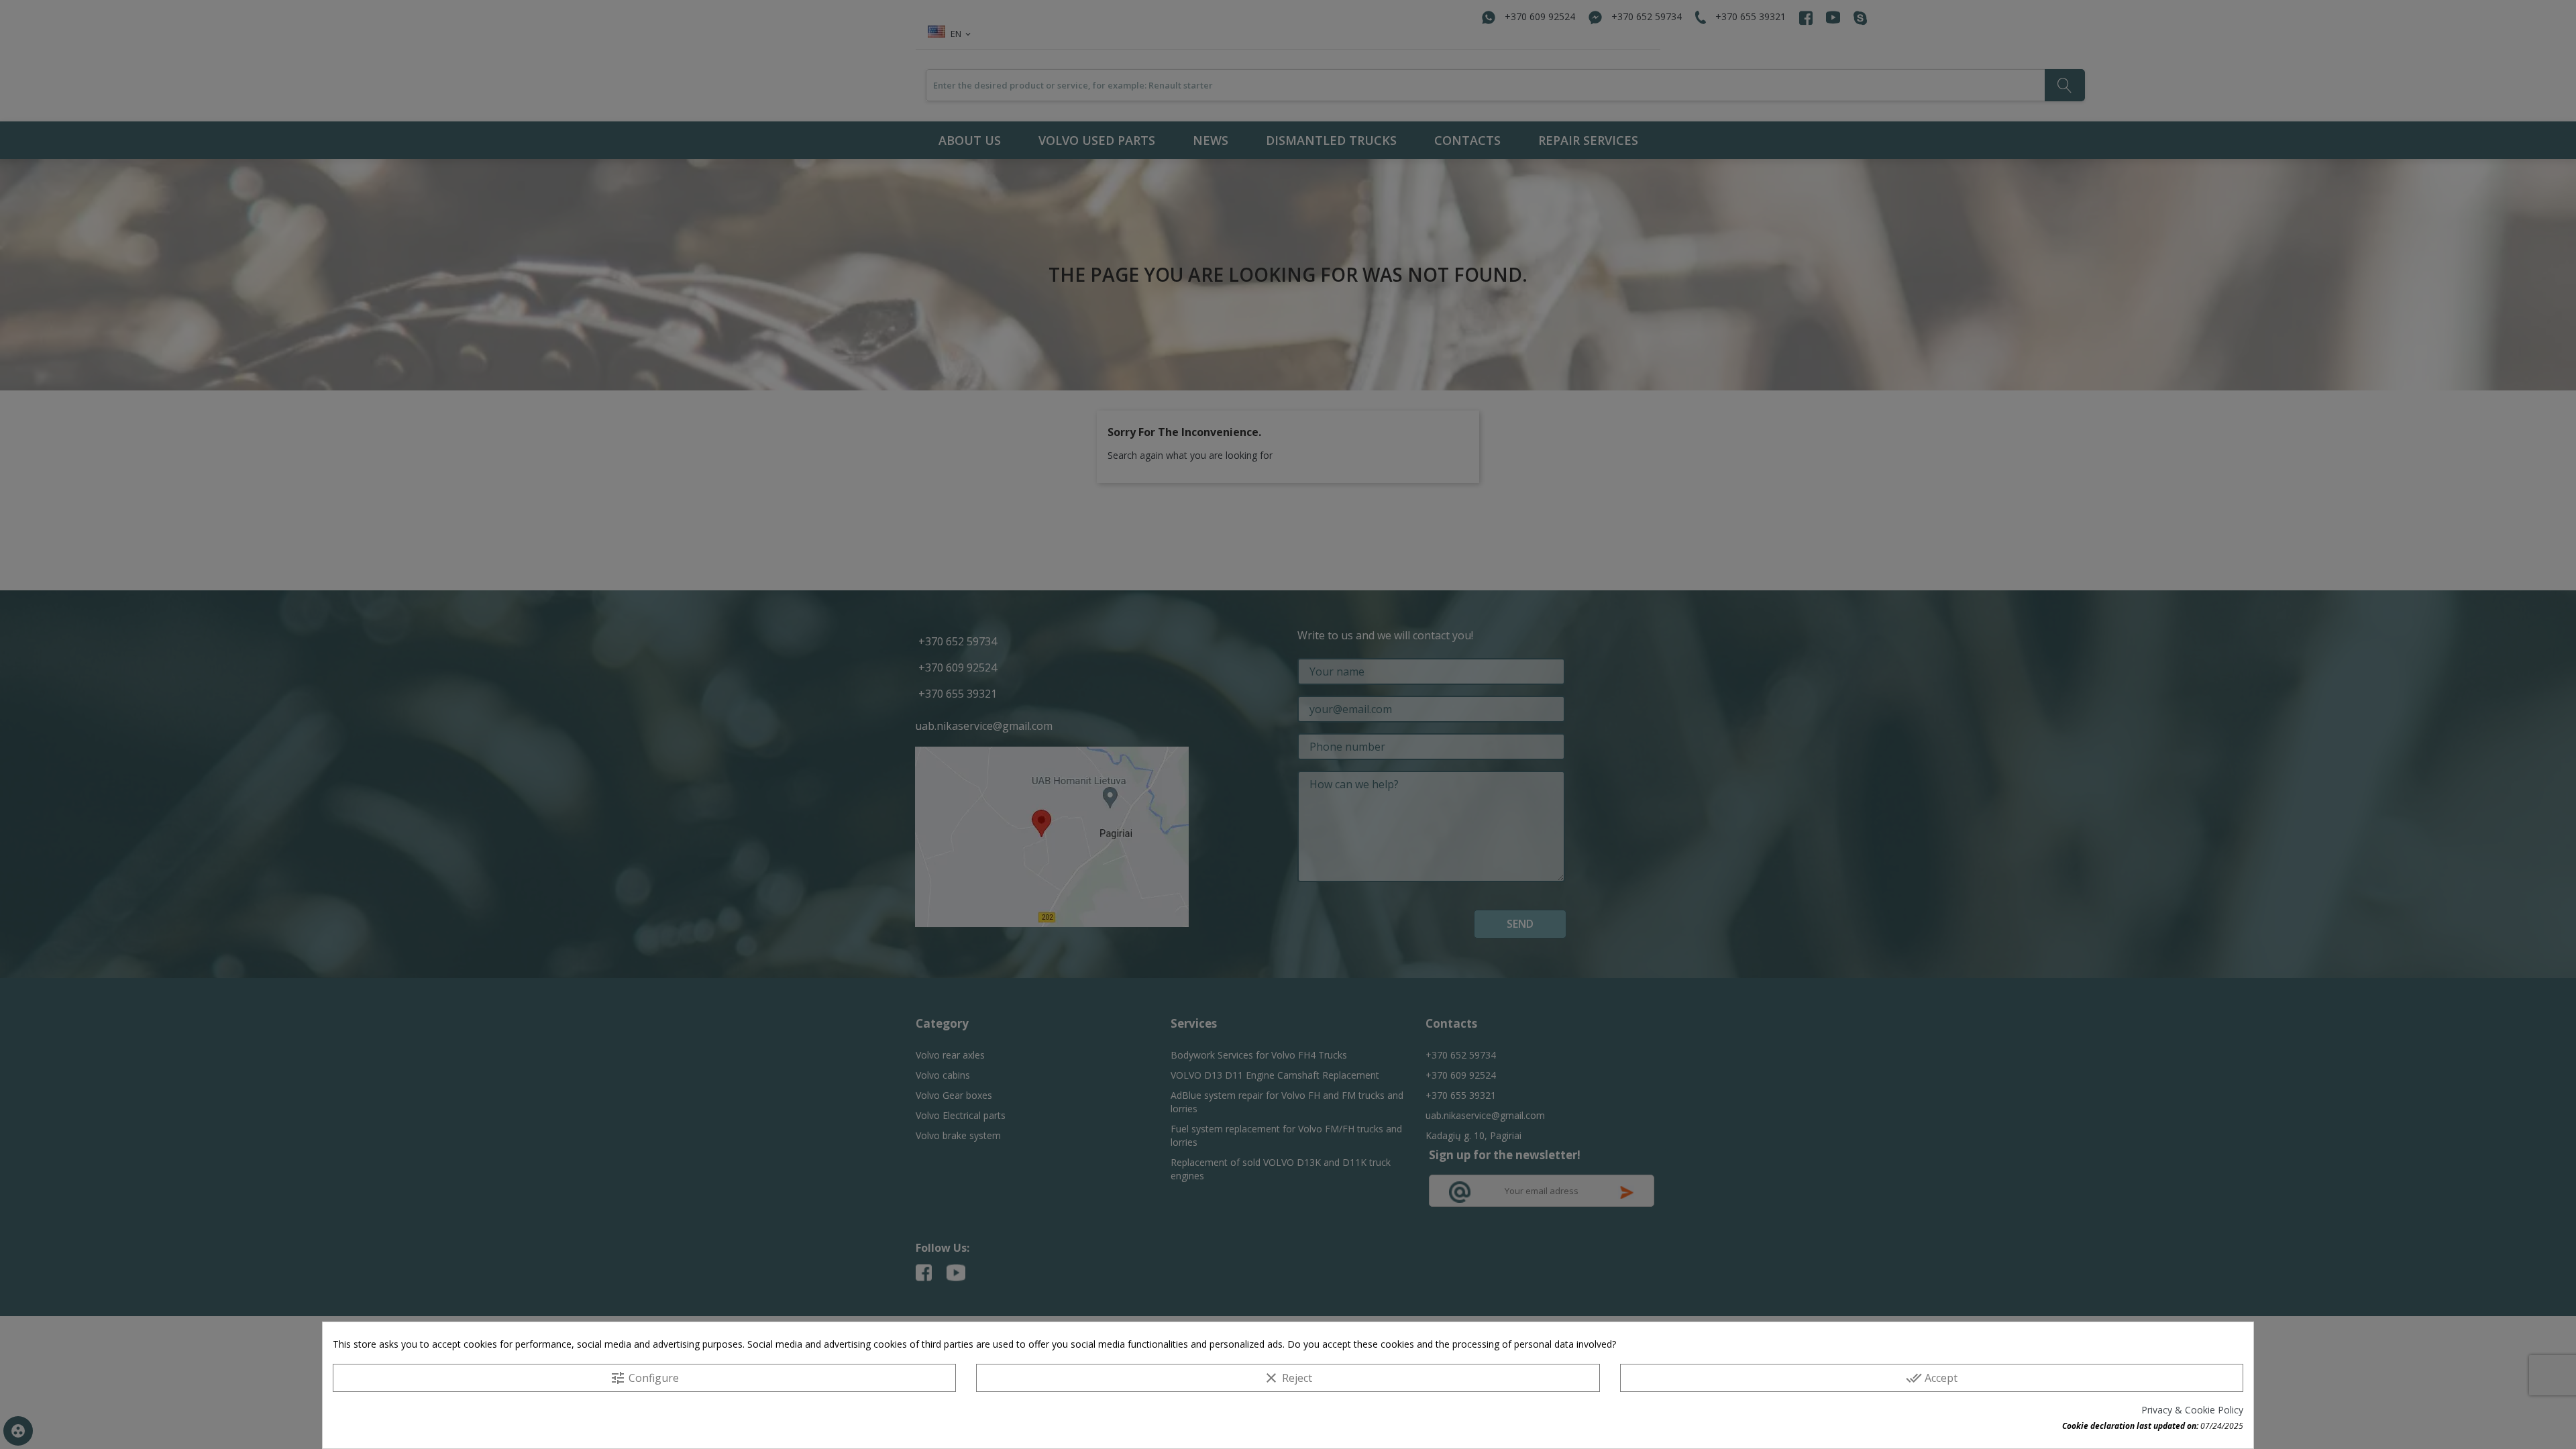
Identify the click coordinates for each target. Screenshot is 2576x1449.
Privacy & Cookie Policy (2192, 1410)
